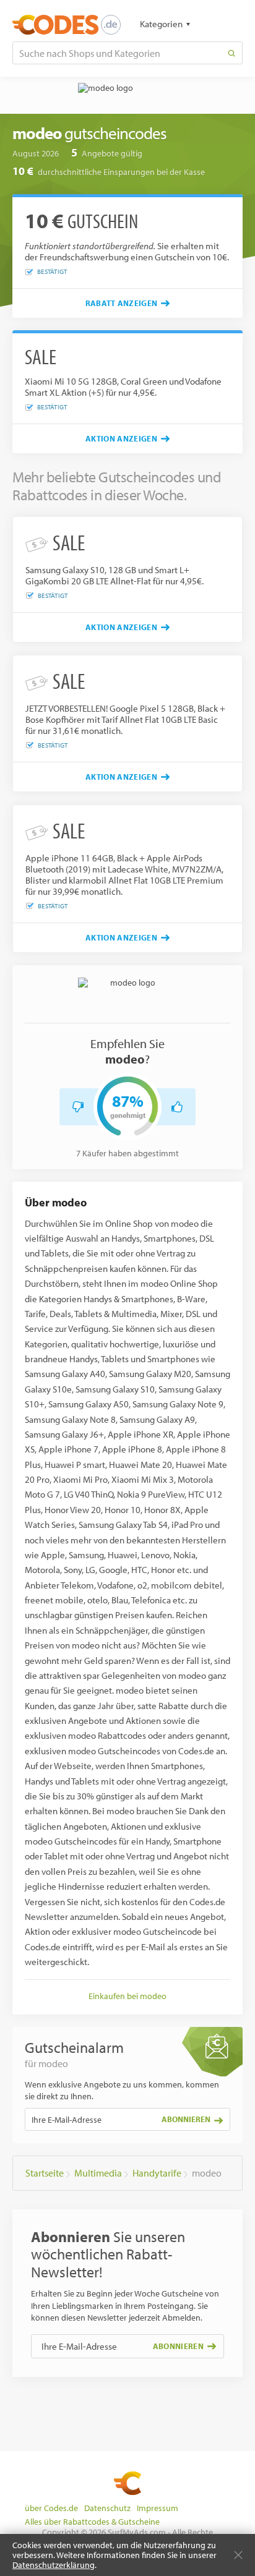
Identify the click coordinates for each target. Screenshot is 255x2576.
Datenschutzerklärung (54, 2565)
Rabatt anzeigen (122, 303)
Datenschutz (107, 2508)
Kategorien (161, 24)
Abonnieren (186, 2119)
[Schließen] (238, 2555)
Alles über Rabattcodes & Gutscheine (92, 2522)
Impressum (158, 2508)
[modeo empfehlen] (177, 1107)
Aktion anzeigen (121, 438)
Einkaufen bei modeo (127, 1996)
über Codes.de (51, 2508)
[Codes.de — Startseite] (67, 25)
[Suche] (231, 53)
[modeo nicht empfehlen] (78, 1107)
